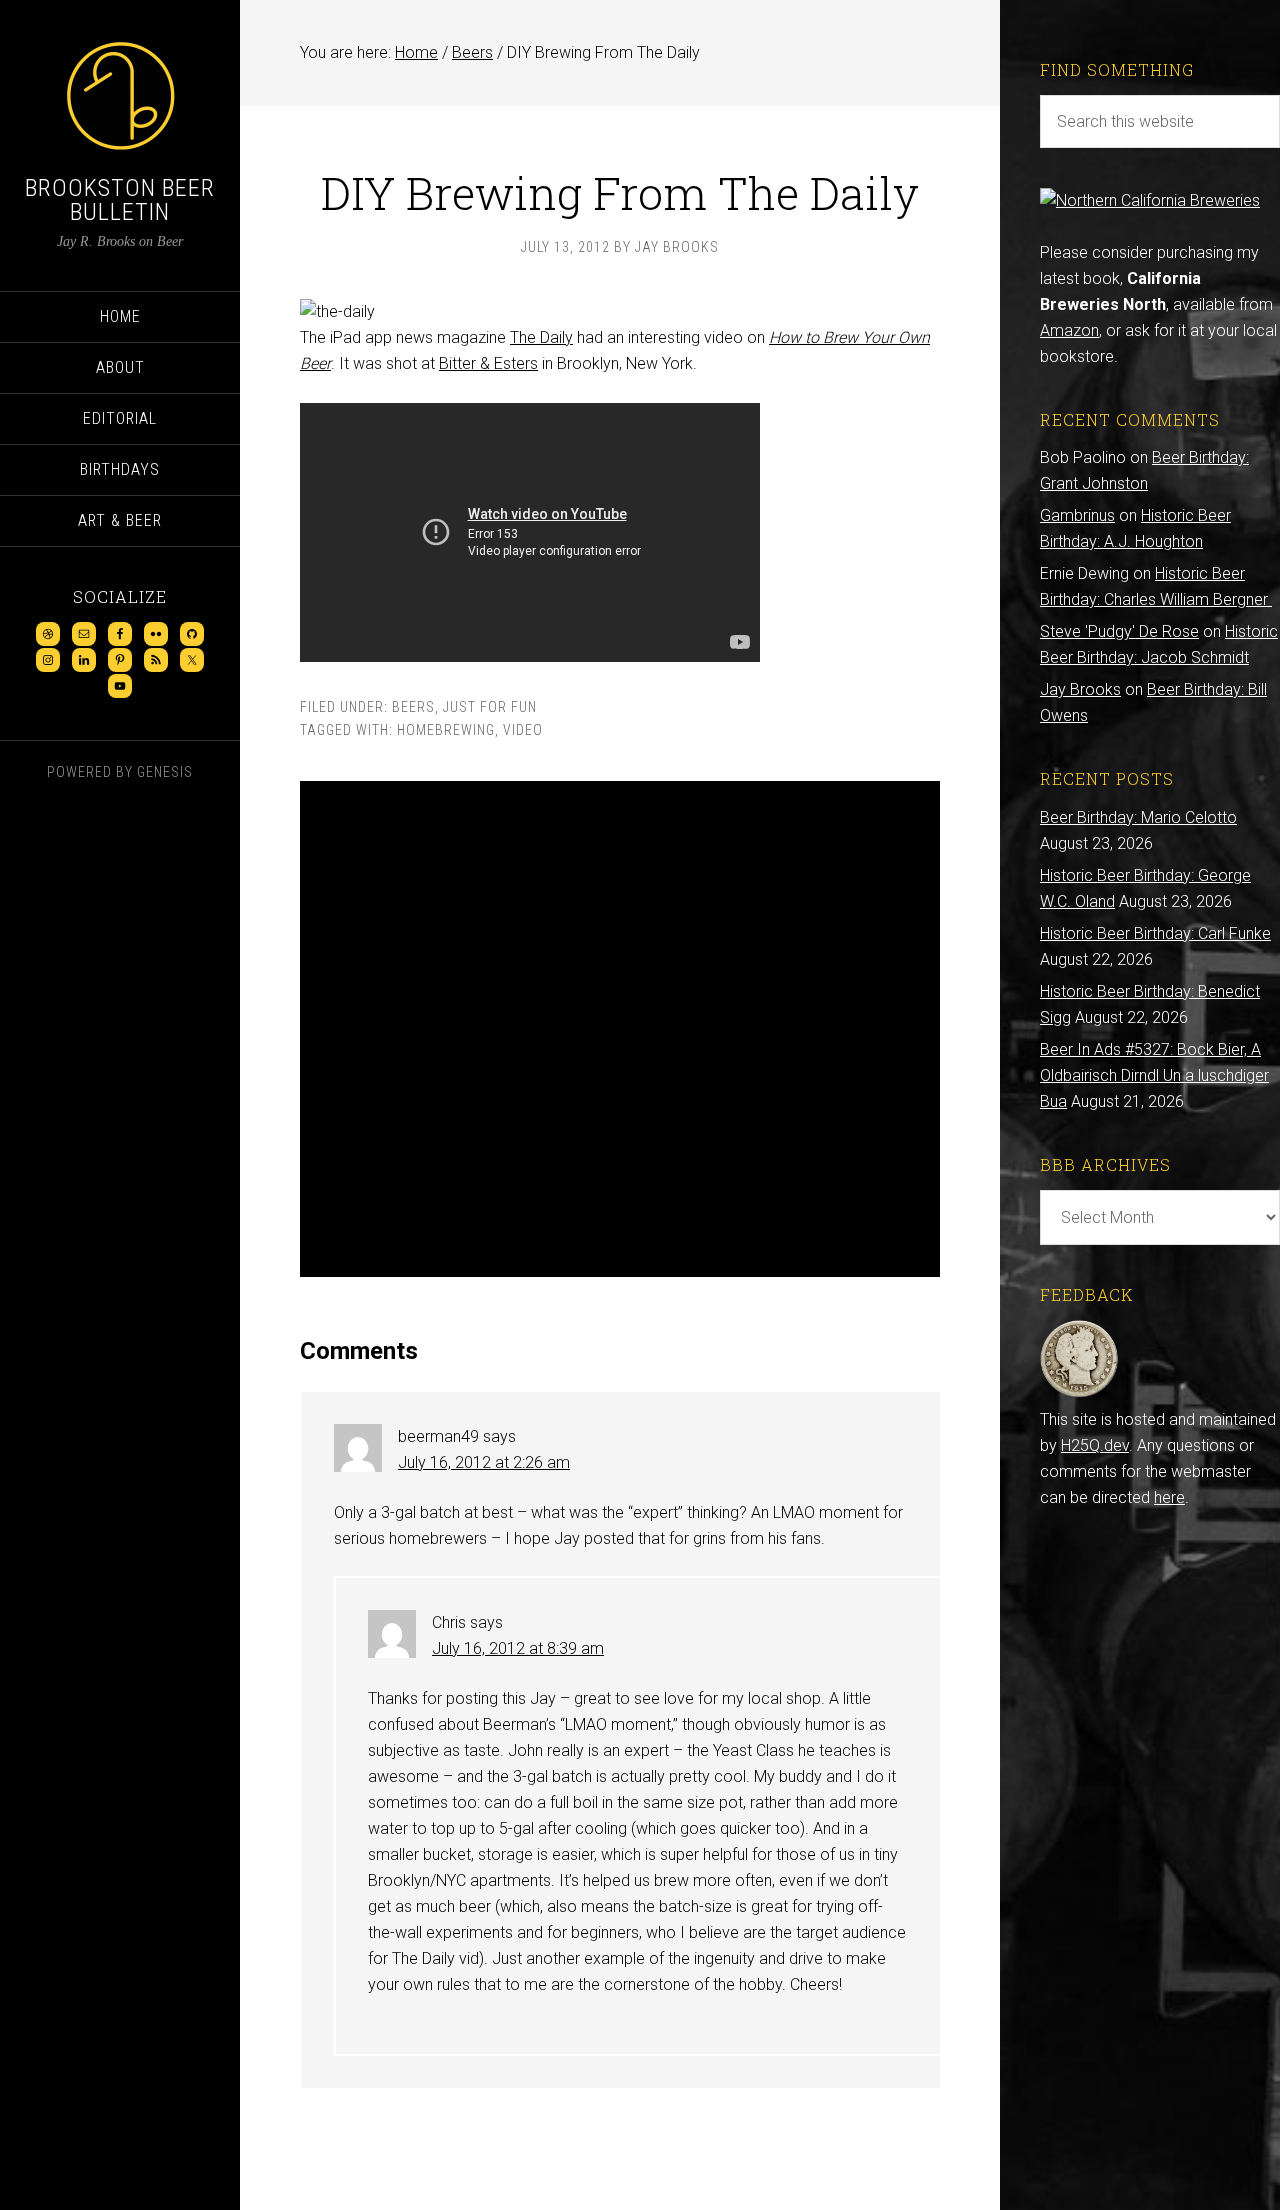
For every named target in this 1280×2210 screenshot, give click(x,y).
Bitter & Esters (488, 363)
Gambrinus (1077, 515)
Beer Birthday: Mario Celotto (1138, 817)
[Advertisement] (620, 1029)
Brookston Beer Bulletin (120, 200)
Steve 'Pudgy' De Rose (1119, 631)
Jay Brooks (1080, 689)
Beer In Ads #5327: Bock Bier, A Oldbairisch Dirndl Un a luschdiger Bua (1154, 1075)
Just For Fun (490, 707)
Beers (413, 707)
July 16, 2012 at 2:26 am (484, 1462)
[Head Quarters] (1079, 1393)
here (1169, 1497)
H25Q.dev (1095, 1445)
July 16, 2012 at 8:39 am (518, 1648)
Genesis (165, 772)
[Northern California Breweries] (1150, 200)
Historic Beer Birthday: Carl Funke (1155, 933)
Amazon (1069, 330)
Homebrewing (446, 730)
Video (523, 730)
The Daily (541, 337)
